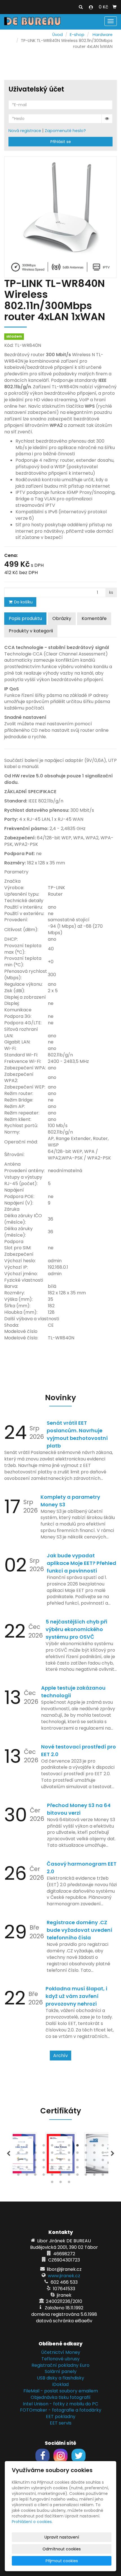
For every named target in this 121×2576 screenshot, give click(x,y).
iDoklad (60, 2384)
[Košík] (115, 7)
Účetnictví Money (61, 2352)
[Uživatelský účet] (91, 7)
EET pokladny (61, 2416)
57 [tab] (60, 2183)
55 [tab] (103, 2176)
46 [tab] (27, 2176)
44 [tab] (103, 2169)
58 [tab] (69, 2183)
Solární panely (61, 2371)
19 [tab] (77, 2154)
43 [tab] (94, 2169)
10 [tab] (94, 2147)
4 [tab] (44, 2147)
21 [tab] (94, 2154)
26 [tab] (44, 2161)
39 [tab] (60, 2169)
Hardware (103, 35)
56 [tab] (52, 2183)
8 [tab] (77, 2147)
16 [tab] (52, 2154)
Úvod (58, 35)
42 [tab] (86, 2169)
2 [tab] (27, 2147)
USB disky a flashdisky (60, 2378)
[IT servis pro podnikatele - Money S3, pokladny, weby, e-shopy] (32, 21)
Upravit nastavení (62, 2537)
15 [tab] (44, 2154)
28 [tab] (60, 2161)
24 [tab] (27, 2161)
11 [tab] (103, 2147)
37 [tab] (44, 2169)
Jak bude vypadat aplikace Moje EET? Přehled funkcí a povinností (81, 1563)
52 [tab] (77, 2176)
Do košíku (23, 602)
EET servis (61, 2423)
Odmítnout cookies (62, 2549)
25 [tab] (35, 2161)
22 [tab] (103, 2154)
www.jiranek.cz (64, 2276)
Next (113, 2154)
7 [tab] (69, 2147)
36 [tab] (35, 2169)
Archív (60, 2056)
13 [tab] (27, 2154)
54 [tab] (94, 2176)
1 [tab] (18, 2147)
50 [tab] (60, 2176)
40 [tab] (69, 2169)
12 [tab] (18, 2154)
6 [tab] (60, 2147)
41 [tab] (77, 2169)
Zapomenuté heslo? (65, 131)
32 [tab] (94, 2161)
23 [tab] (18, 2161)
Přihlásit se (61, 142)
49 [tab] (52, 2176)
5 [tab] (52, 2147)
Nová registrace (25, 131)
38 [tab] (52, 2169)
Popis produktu (25, 618)
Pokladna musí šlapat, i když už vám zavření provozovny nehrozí (76, 1996)
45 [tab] (18, 2176)
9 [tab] (86, 2147)
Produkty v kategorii (31, 631)
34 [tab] (18, 2169)
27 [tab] (52, 2161)
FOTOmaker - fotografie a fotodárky (61, 2410)
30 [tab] (77, 2161)
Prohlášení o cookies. (32, 2522)
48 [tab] (44, 2176)
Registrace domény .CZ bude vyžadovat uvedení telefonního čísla (79, 1930)
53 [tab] (86, 2176)
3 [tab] (35, 2147)
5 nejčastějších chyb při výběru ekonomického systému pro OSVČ (76, 1629)
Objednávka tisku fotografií (61, 2397)
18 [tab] (69, 2154)
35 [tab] (27, 2169)
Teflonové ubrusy (60, 2359)
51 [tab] (69, 2176)
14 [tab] (35, 2154)
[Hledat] (81, 7)
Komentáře (94, 618)
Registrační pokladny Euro (60, 2365)
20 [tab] (86, 2154)
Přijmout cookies (62, 2561)
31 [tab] (86, 2161)
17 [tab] (60, 2154)
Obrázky (62, 618)
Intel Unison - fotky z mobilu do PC (60, 2404)
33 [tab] (103, 2161)
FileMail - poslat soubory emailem (61, 2391)
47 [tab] (35, 2176)
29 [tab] (69, 2161)
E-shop (77, 35)
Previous (8, 2154)
